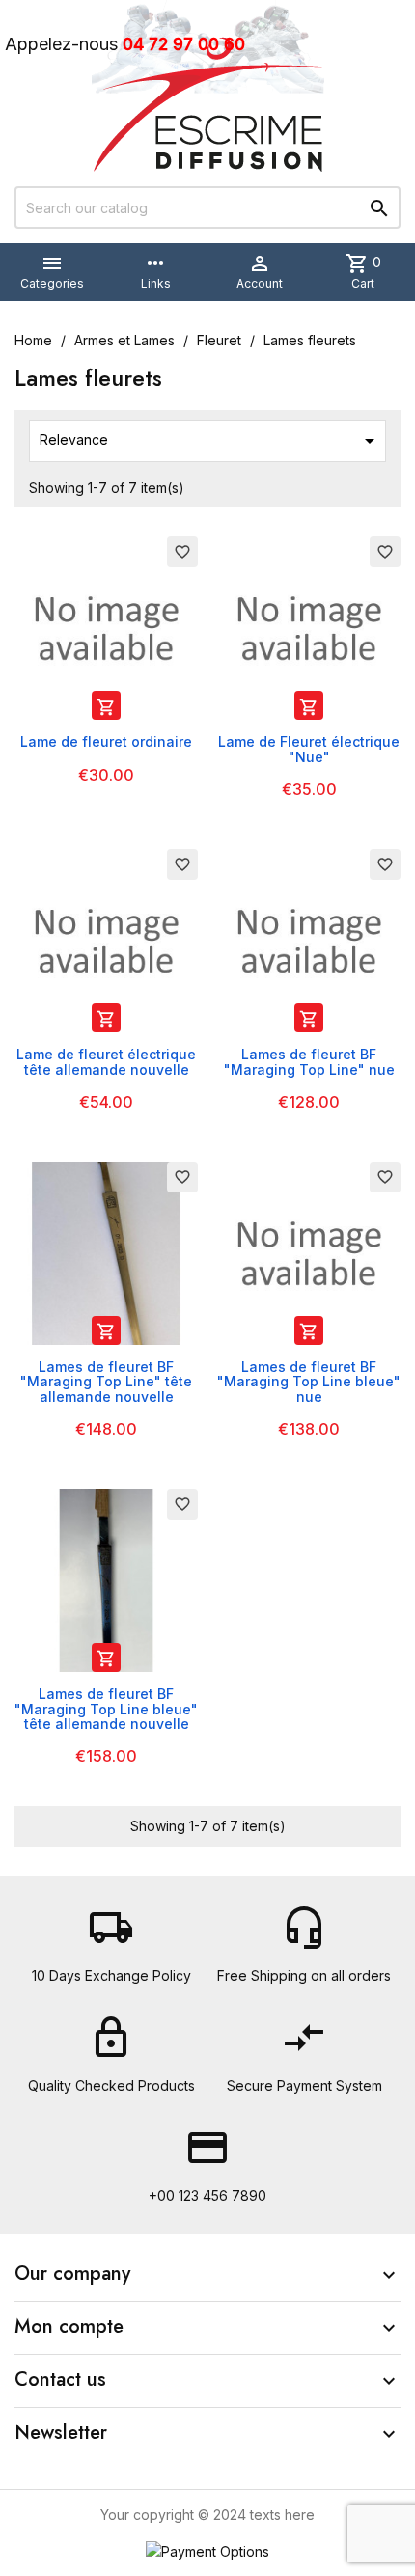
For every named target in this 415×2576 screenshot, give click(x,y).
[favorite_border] (106, 627)
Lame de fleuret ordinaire (106, 741)
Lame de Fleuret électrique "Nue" (309, 749)
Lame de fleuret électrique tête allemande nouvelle (106, 1061)
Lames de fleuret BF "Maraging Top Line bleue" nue (309, 1382)
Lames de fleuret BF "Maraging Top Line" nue (309, 1061)
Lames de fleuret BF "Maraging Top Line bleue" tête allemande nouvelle (106, 1709)
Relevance (210, 441)
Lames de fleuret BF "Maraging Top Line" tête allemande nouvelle (106, 1382)
